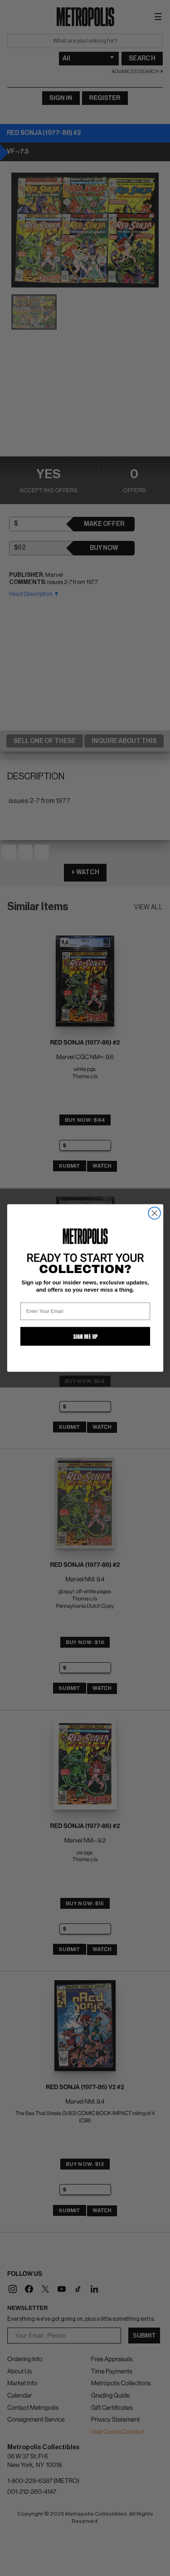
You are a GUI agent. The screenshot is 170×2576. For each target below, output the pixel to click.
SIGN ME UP (85, 1336)
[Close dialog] (154, 1213)
